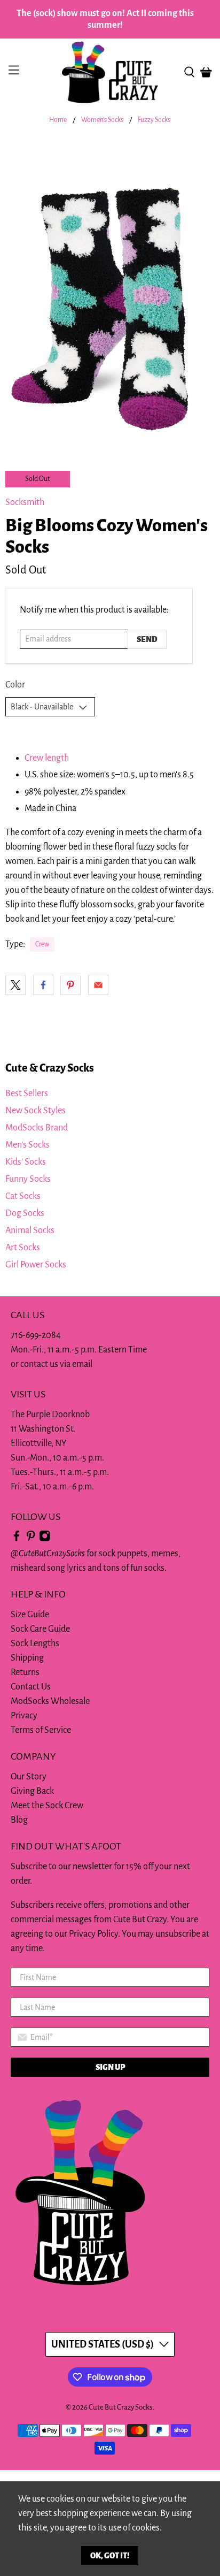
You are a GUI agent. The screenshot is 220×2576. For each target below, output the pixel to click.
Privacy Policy (93, 1934)
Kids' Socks (26, 1162)
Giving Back (32, 1791)
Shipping (27, 1658)
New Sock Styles (36, 1111)
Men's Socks (27, 1145)
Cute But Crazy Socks (121, 2407)
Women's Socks (102, 120)
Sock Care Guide (40, 1629)
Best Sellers (27, 1094)
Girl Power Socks (36, 1265)
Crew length (47, 758)
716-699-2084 (36, 1335)
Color (15, 685)
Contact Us (31, 1687)
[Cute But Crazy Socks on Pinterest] (31, 1539)
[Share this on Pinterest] (70, 985)
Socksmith (25, 502)
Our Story (29, 1777)
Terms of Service (41, 1730)
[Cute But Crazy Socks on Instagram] (45, 1539)
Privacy (24, 1716)
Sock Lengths (35, 1644)
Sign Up (110, 2067)
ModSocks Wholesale (50, 1701)
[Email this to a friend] (98, 985)
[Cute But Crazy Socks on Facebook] (17, 1539)
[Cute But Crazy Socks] (110, 72)
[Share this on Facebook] (43, 985)
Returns (25, 1672)
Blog (19, 1820)
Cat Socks (23, 1196)
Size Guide (30, 1615)
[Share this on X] (15, 985)
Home (58, 120)
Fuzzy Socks (154, 120)
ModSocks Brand (37, 1128)
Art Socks (23, 1248)
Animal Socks (30, 1230)
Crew (42, 944)
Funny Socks (28, 1179)
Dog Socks (25, 1213)
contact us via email (56, 1364)
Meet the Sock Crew (47, 1806)
